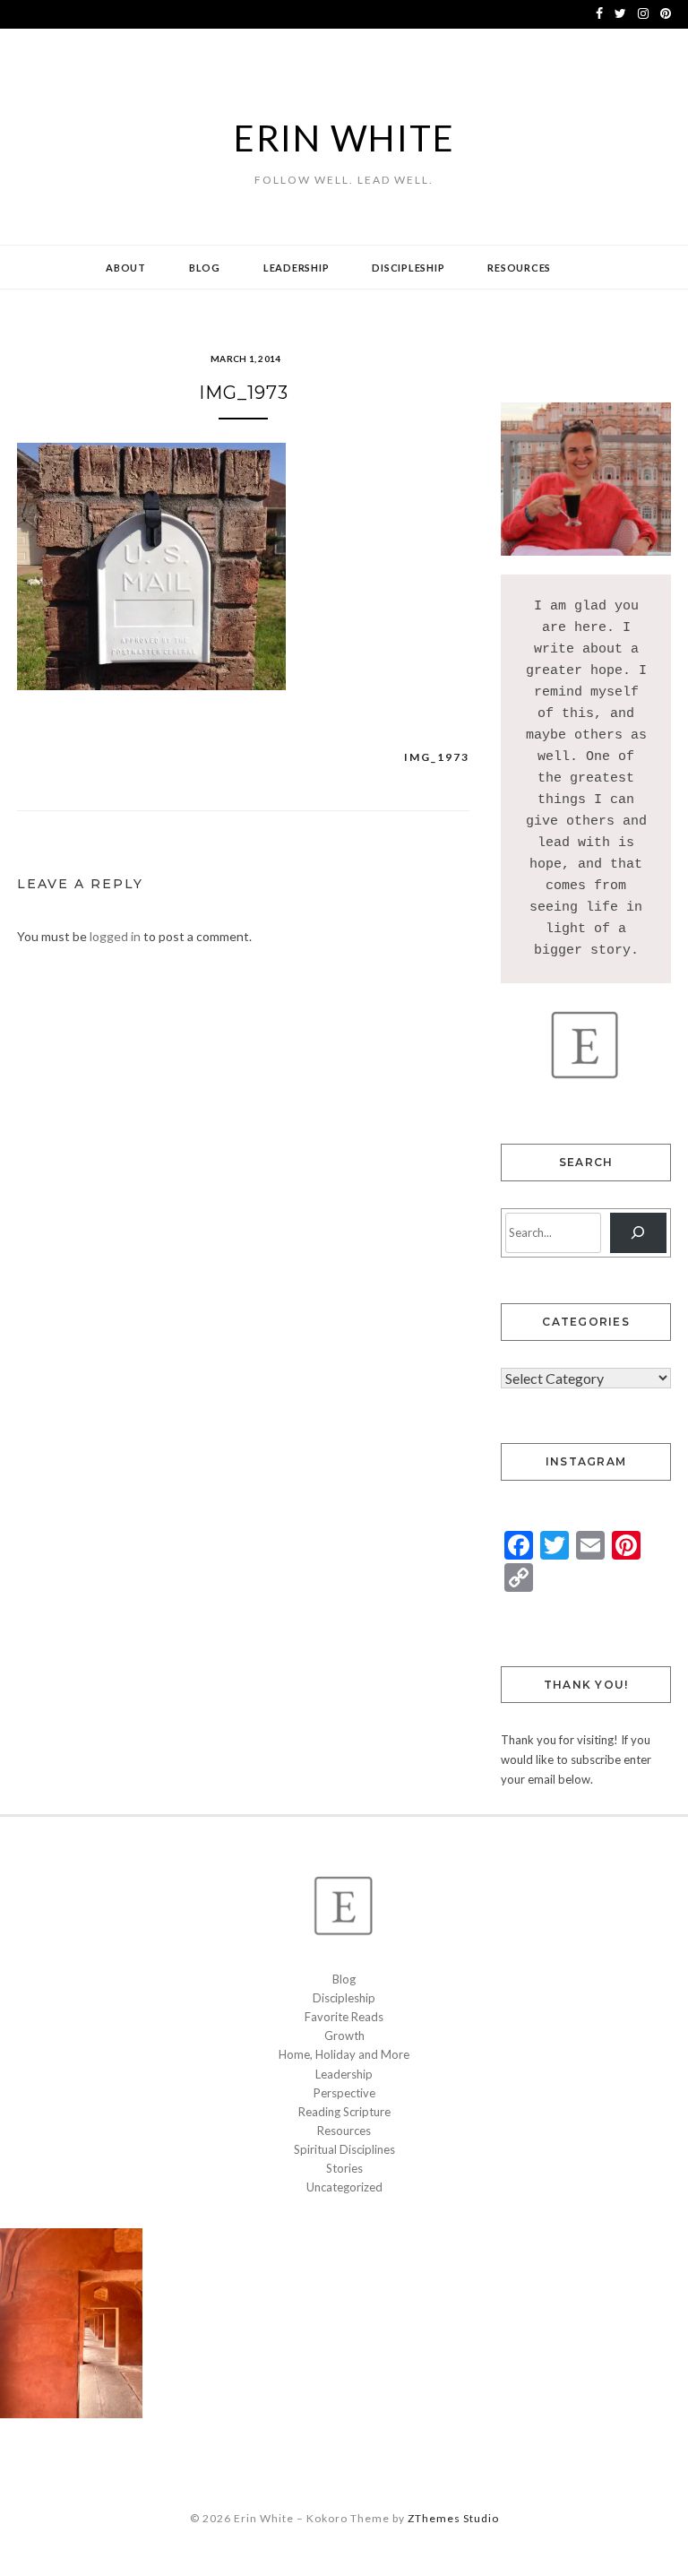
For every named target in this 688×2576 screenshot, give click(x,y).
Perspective (344, 2093)
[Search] (638, 1233)
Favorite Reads (344, 2017)
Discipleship (408, 268)
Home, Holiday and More (344, 2054)
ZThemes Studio (453, 2518)
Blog (205, 268)
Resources (519, 268)
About (126, 268)
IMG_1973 (437, 757)
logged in (115, 936)
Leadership (297, 268)
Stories (344, 2168)
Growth (344, 2036)
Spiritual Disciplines (344, 2149)
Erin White (344, 138)
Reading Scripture (344, 2112)
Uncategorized (344, 2187)
